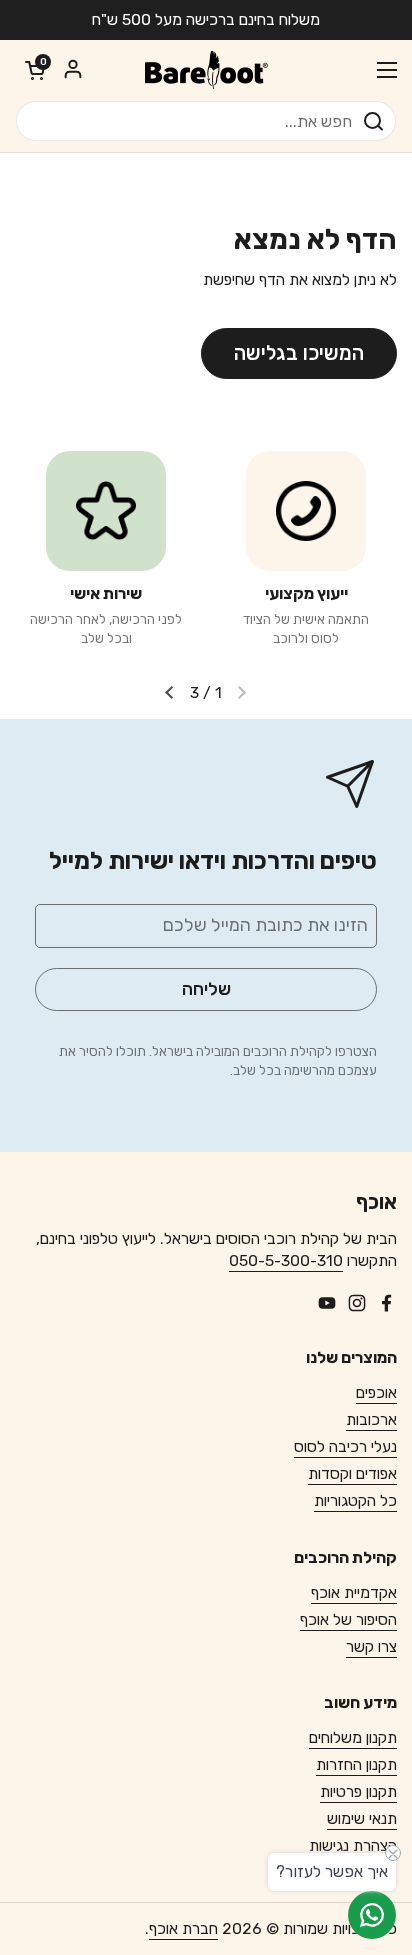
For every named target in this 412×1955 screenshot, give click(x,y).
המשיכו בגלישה (299, 353)
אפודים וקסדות (352, 1473)
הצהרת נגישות (353, 1845)
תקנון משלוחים (353, 1737)
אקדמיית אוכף (354, 1592)
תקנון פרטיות (358, 1791)
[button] (35, 70)
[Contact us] (372, 1915)
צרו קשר (371, 1646)
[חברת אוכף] (206, 70)
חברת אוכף (183, 1928)
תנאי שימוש (362, 1818)
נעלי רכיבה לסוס (345, 1446)
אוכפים (376, 1392)
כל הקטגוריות (355, 1500)
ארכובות (371, 1419)
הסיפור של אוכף (348, 1619)
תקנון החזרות (356, 1764)
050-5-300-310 (286, 1260)
